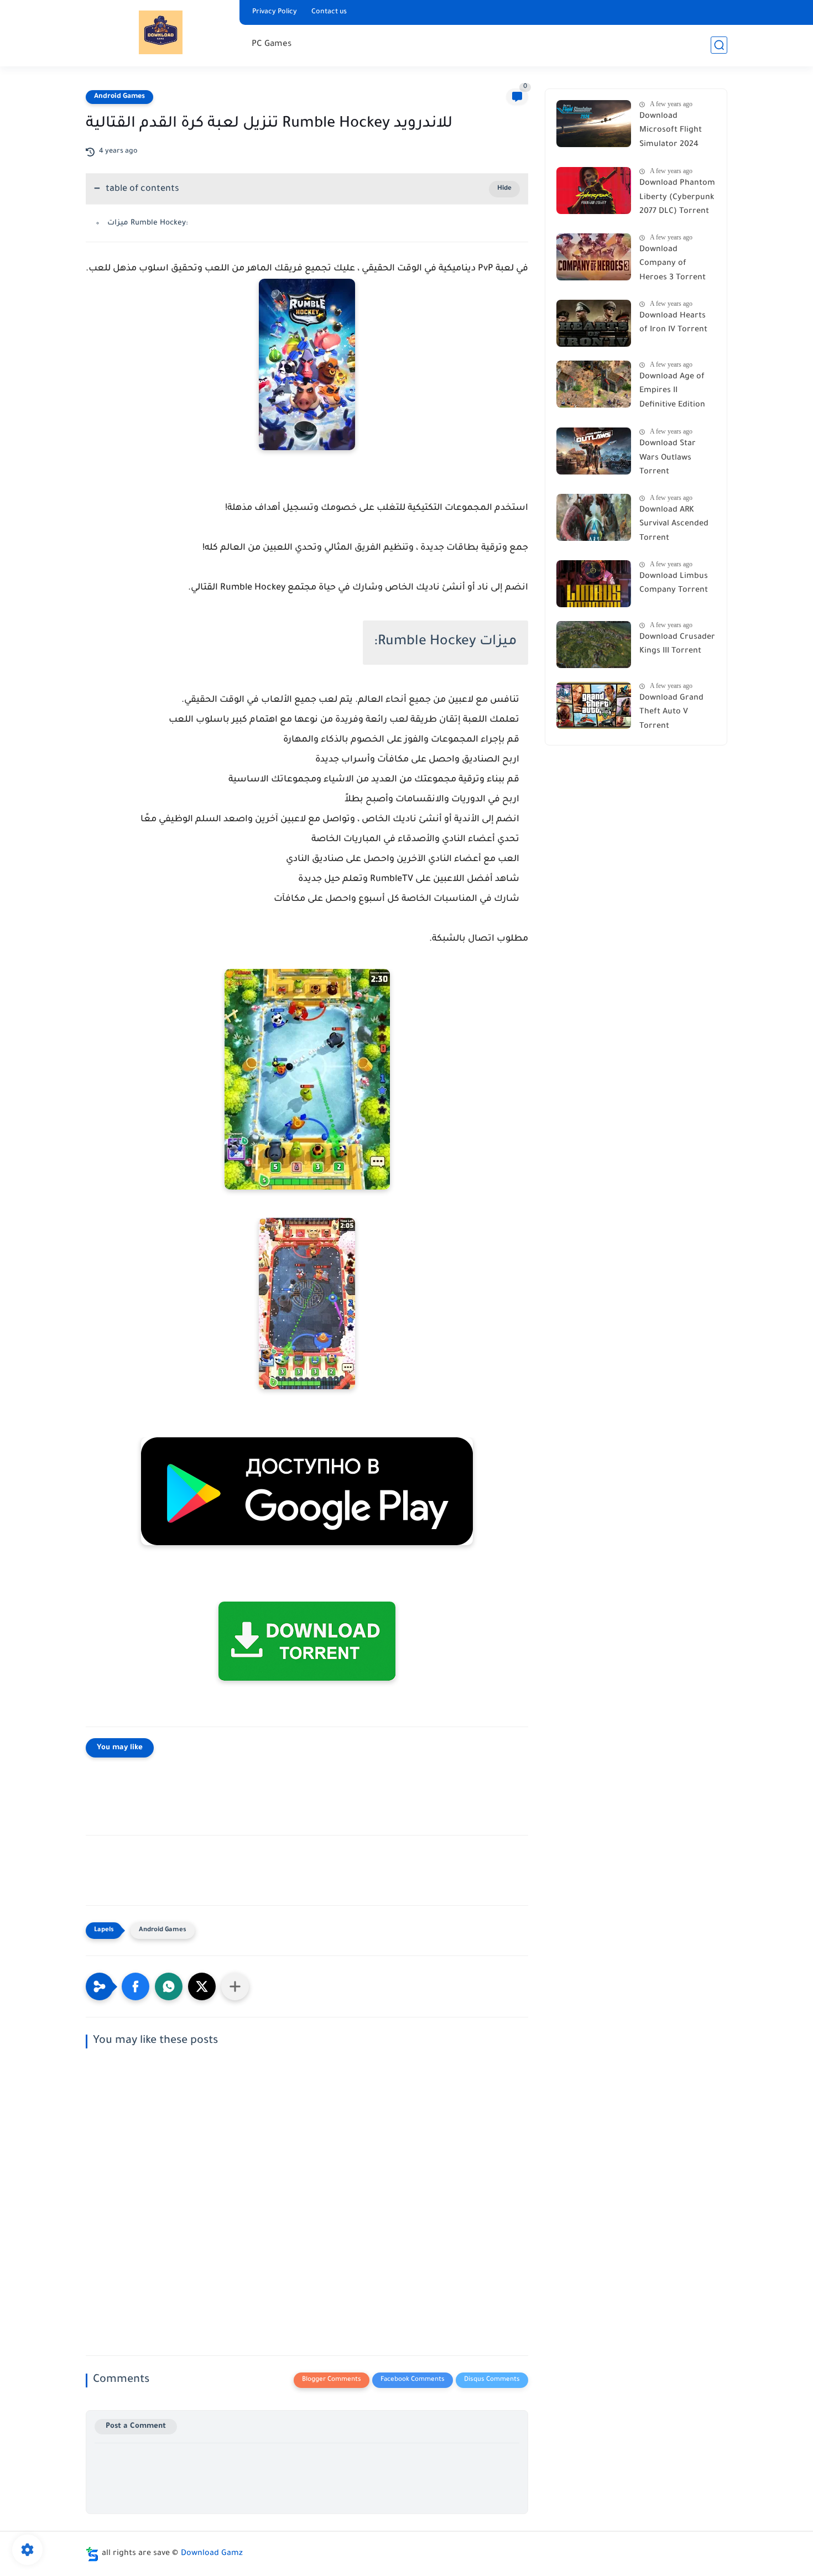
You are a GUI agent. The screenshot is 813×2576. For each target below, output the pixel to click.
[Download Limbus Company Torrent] (594, 584)
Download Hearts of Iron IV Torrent (673, 324)
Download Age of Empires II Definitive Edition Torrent (672, 393)
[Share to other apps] (235, 1986)
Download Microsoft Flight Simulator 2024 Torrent (671, 133)
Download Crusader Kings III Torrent (677, 645)
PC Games (272, 45)
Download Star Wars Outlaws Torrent (668, 458)
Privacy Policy (275, 12)
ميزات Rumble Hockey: (148, 223)
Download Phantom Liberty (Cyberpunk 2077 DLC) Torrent (677, 198)
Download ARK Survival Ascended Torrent (674, 525)
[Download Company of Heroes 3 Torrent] (594, 257)
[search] (719, 45)
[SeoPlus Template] (92, 2554)
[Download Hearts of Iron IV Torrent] (594, 323)
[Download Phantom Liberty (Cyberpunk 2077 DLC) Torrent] (594, 191)
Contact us (329, 12)
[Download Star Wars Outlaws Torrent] (594, 451)
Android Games (119, 97)
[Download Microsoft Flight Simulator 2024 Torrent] (594, 124)
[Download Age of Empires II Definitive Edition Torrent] (594, 384)
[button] (135, 1986)
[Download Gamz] (161, 32)
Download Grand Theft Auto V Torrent (671, 713)
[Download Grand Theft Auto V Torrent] (594, 705)
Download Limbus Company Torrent (674, 584)
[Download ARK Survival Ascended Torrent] (594, 517)
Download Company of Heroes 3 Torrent (673, 264)
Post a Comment (136, 2426)
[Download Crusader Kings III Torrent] (594, 645)
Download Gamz (212, 2554)
